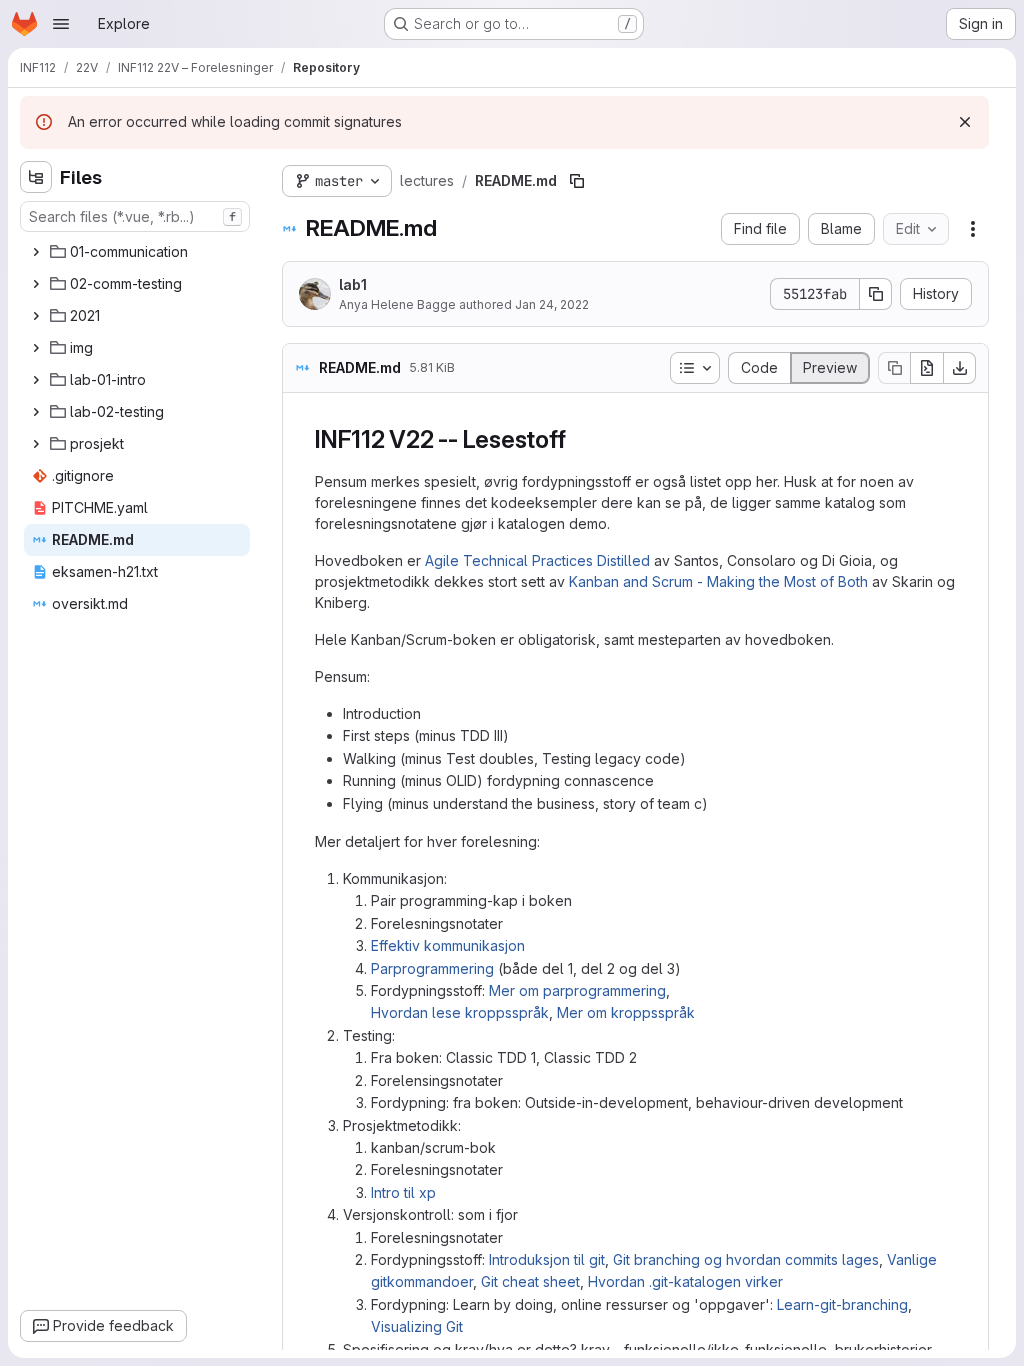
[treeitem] (137, 252)
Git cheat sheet (530, 1281)
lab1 (353, 284)
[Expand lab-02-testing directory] (36, 412)
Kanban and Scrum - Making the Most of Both (718, 581)
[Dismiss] (965, 122)
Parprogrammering (432, 968)
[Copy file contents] (894, 368)
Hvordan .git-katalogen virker (685, 1281)
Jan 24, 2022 (552, 304)
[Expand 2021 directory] (36, 316)
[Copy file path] (577, 181)
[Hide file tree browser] (36, 177)
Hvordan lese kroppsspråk (460, 1012)
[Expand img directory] (36, 348)
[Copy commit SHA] (876, 294)
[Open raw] (927, 368)
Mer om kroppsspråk (626, 1012)
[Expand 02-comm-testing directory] (36, 284)
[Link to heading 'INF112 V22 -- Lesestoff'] (578, 439)
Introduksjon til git (547, 1259)
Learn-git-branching (842, 1304)
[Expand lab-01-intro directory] (36, 380)
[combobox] (135, 216)
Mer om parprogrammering (577, 990)
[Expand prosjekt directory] (36, 444)
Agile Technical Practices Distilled (537, 560)
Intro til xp (403, 1192)
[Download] (960, 368)
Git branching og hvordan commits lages (746, 1259)
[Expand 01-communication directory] (36, 252)
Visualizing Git (417, 1326)
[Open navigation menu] (61, 24)
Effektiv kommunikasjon (448, 945)
